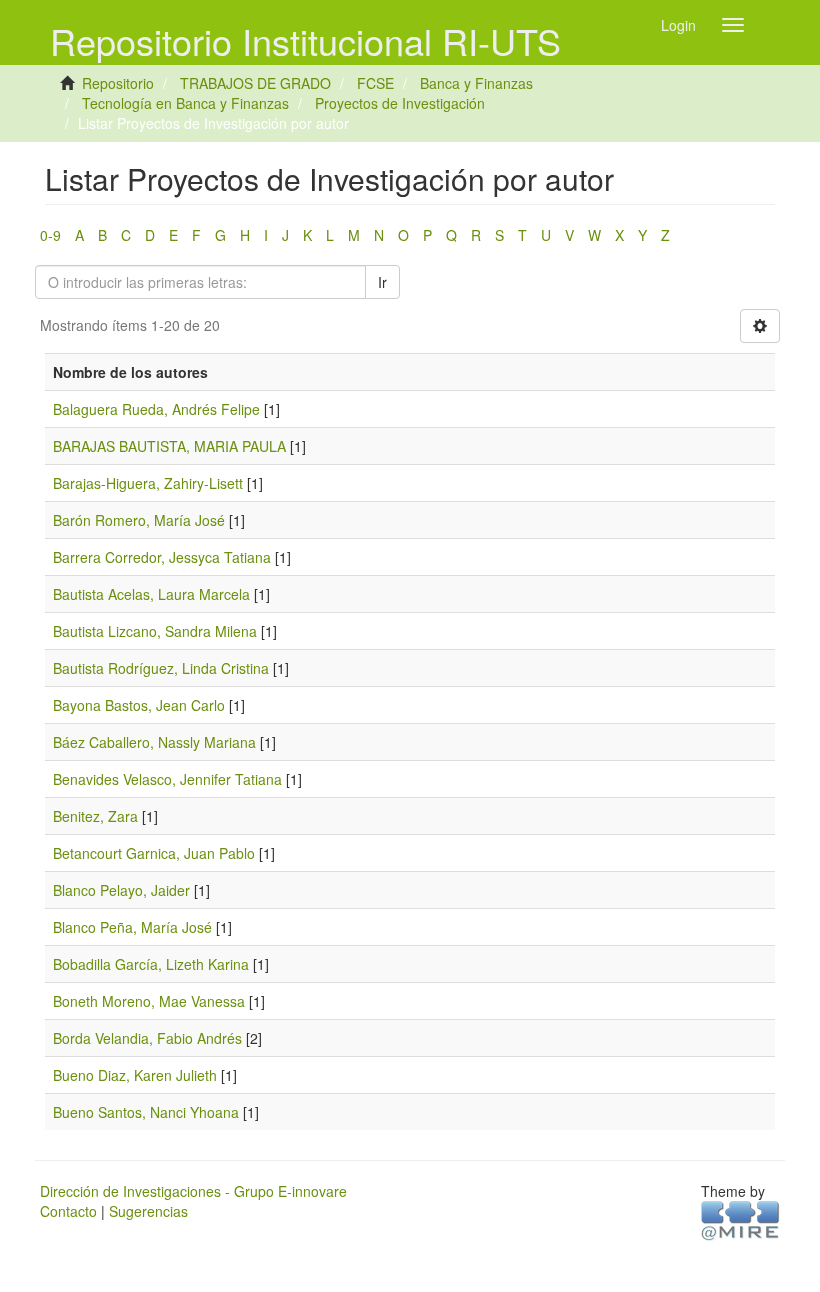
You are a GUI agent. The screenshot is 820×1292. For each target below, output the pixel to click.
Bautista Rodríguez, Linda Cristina (161, 668)
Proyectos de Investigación (400, 103)
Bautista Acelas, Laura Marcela (151, 594)
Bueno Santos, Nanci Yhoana (146, 1112)
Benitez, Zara (95, 816)
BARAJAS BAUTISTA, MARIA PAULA (169, 446)
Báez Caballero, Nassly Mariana (154, 742)
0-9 (50, 235)
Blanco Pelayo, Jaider (121, 890)
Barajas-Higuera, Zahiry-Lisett (148, 483)
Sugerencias (148, 1211)
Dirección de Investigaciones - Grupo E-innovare (193, 1191)
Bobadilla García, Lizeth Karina (151, 964)
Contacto (68, 1211)
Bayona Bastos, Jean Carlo (139, 705)
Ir (382, 282)
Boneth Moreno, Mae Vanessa (149, 1001)
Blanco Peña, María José (132, 927)
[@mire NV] (740, 1219)
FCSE (375, 83)
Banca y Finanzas (476, 83)
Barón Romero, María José (139, 520)
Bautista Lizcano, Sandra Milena (155, 631)
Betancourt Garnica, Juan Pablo (154, 853)
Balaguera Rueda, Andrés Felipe (156, 409)
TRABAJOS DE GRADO (255, 83)
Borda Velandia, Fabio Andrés (147, 1038)
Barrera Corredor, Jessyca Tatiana (162, 557)
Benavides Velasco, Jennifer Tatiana (167, 779)
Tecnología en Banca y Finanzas (185, 103)
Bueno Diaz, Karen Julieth (135, 1075)
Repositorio (118, 83)
